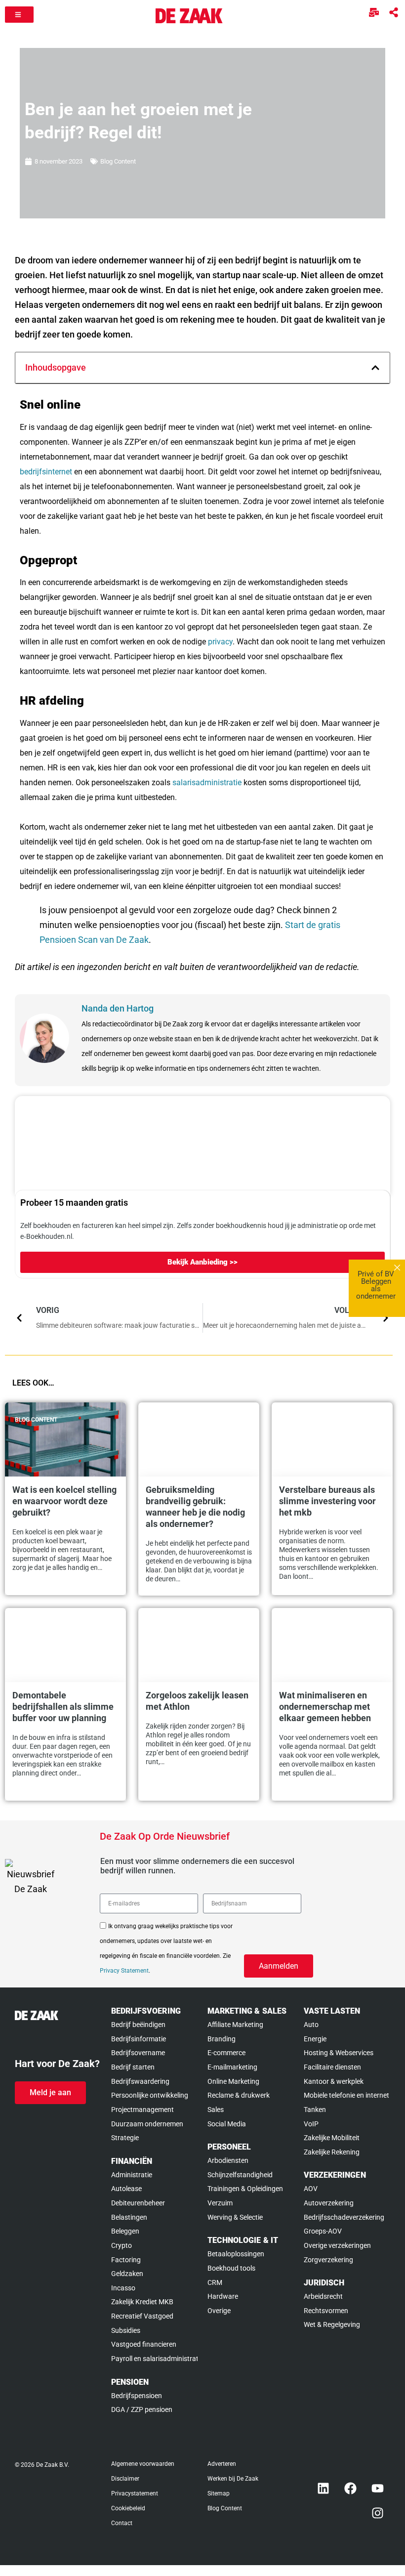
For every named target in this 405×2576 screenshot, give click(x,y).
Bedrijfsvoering (146, 2011)
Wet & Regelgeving (332, 2324)
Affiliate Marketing (235, 2025)
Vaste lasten (332, 2011)
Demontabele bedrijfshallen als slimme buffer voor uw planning (63, 1707)
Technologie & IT (243, 2240)
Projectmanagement (142, 2110)
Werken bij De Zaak (233, 2479)
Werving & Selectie (235, 2217)
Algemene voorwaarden (143, 2464)
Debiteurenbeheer (138, 2203)
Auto (311, 2025)
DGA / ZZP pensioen (142, 2409)
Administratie (132, 2175)
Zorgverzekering (328, 2260)
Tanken (315, 2110)
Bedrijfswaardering (140, 2081)
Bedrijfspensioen (137, 2396)
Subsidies (126, 2330)
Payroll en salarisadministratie (154, 2359)
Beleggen (125, 2231)
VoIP (311, 2124)
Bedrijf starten (133, 2067)
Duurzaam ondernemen (147, 2124)
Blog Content (118, 161)
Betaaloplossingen (236, 2254)
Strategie (125, 2138)
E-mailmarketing (232, 2067)
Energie (315, 2039)
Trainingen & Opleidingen (245, 2189)
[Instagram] (378, 2513)
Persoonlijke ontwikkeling (150, 2095)
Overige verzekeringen (337, 2245)
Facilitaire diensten (332, 2067)
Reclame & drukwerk (239, 2095)
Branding (222, 2039)
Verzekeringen (335, 2175)
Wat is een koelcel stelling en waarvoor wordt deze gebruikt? (64, 1501)
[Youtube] (378, 2489)
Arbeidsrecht (323, 2296)
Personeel (229, 2147)
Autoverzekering (329, 2203)
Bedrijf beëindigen (138, 2025)
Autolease (126, 2189)
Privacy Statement (124, 1971)
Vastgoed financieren (144, 2344)
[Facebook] (351, 2489)
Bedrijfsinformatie (139, 2039)
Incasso (123, 2288)
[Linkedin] (324, 2489)
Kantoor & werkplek (334, 2081)
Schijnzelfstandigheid (240, 2175)
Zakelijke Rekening (332, 2152)
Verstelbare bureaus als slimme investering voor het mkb (327, 1501)
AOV (311, 2189)
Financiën (132, 2161)
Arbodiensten (228, 2160)
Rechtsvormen (326, 2311)
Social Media (227, 2124)
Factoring (126, 2260)
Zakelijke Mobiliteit (332, 2138)
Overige (219, 2311)
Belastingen (129, 2217)
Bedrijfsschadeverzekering (344, 2217)
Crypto (121, 2245)
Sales (216, 2110)
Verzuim (220, 2203)
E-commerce (226, 2053)
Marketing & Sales (247, 2011)
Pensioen (130, 2382)
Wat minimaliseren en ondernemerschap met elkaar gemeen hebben (325, 1707)
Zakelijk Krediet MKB (142, 2302)
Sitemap (219, 2493)
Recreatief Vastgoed (142, 2316)
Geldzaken (127, 2274)
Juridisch (324, 2283)
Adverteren (222, 2464)
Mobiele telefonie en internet (346, 2095)
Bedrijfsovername (138, 2053)
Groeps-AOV (323, 2231)
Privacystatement (135, 2493)
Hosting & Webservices (339, 2053)
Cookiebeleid (128, 2508)
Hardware (223, 2296)
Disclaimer (125, 2479)
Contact (122, 2523)
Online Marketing (233, 2081)
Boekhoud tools (231, 2268)
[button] (375, 368)
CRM (215, 2282)
